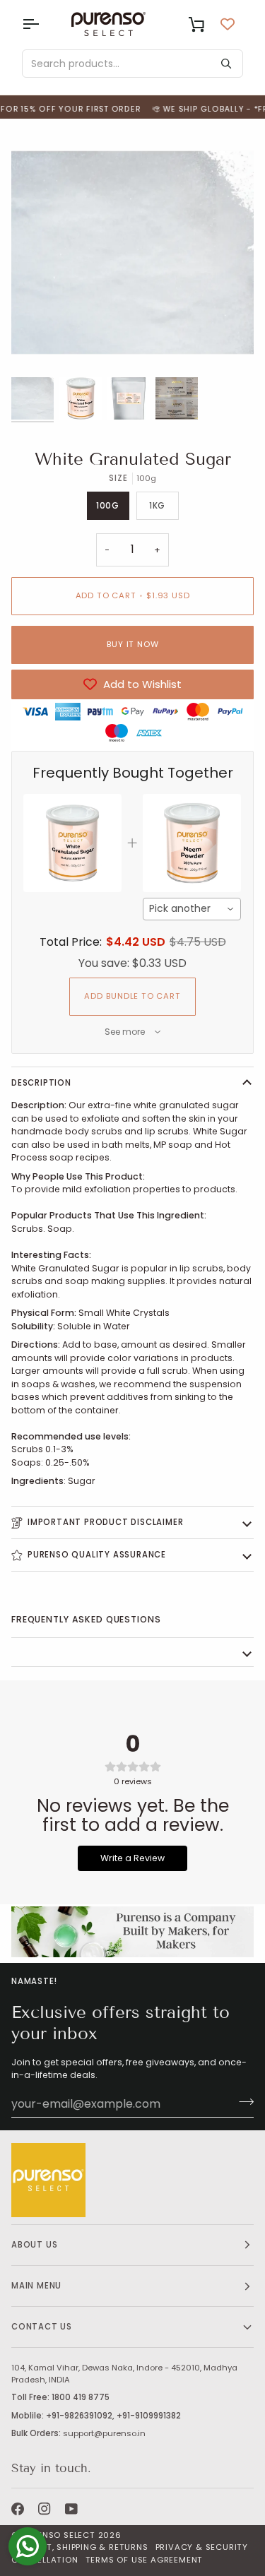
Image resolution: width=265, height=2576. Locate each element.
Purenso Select (58, 2535)
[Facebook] (18, 2509)
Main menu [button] (36, 2286)
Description (41, 1083)
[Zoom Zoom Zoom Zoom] (132, 253)
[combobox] (192, 909)
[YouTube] (71, 2509)
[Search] (226, 64)
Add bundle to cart (132, 996)
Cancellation (45, 2560)
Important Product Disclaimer (105, 1522)
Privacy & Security (202, 2547)
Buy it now (133, 644)
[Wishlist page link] (228, 24)
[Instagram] (45, 2509)
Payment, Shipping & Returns (80, 2547)
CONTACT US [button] (42, 2327)
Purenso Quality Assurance (97, 1555)
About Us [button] (34, 2245)
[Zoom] (38, 347)
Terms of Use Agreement (145, 2560)
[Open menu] (43, 24)
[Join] (242, 2102)
